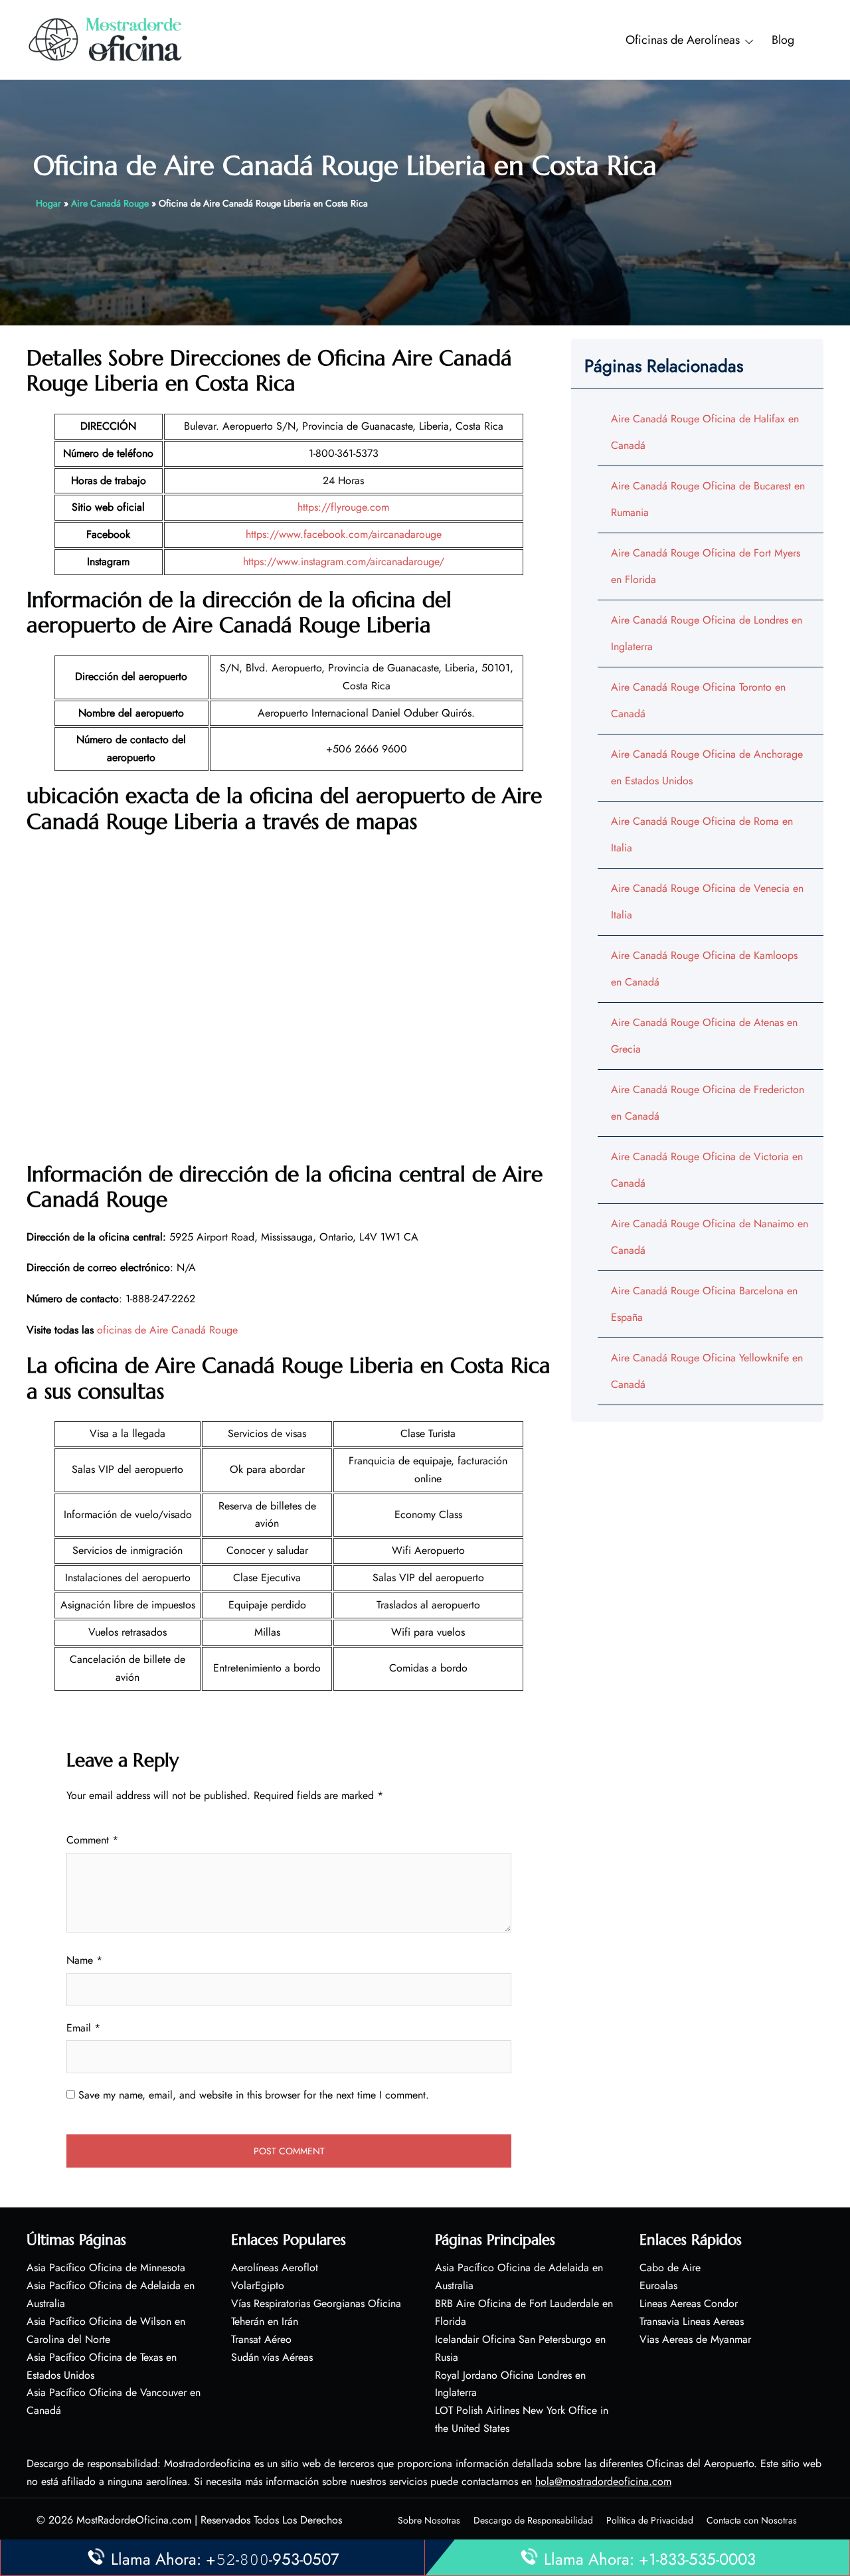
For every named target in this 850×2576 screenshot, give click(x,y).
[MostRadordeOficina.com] (106, 39)
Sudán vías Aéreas (272, 2357)
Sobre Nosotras (429, 2520)
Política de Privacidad (650, 2520)
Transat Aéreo (261, 2339)
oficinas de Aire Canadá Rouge (167, 1330)
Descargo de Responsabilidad (533, 2520)
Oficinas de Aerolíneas (683, 40)
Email (83, 2028)
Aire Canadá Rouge (110, 203)
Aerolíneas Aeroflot (275, 2268)
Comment (92, 1840)
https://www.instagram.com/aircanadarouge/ (344, 561)
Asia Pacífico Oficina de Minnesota (106, 2268)
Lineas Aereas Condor (689, 2303)
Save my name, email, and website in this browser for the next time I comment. (254, 2095)
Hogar (48, 203)
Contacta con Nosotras (752, 2520)
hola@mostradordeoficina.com (603, 2481)
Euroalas (658, 2285)
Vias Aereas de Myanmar (695, 2339)
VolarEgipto (258, 2285)
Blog (783, 40)
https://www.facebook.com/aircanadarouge (344, 534)
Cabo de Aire (670, 2268)
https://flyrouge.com (343, 507)
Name (84, 1960)
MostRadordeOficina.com (134, 2520)
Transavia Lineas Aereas (692, 2321)
